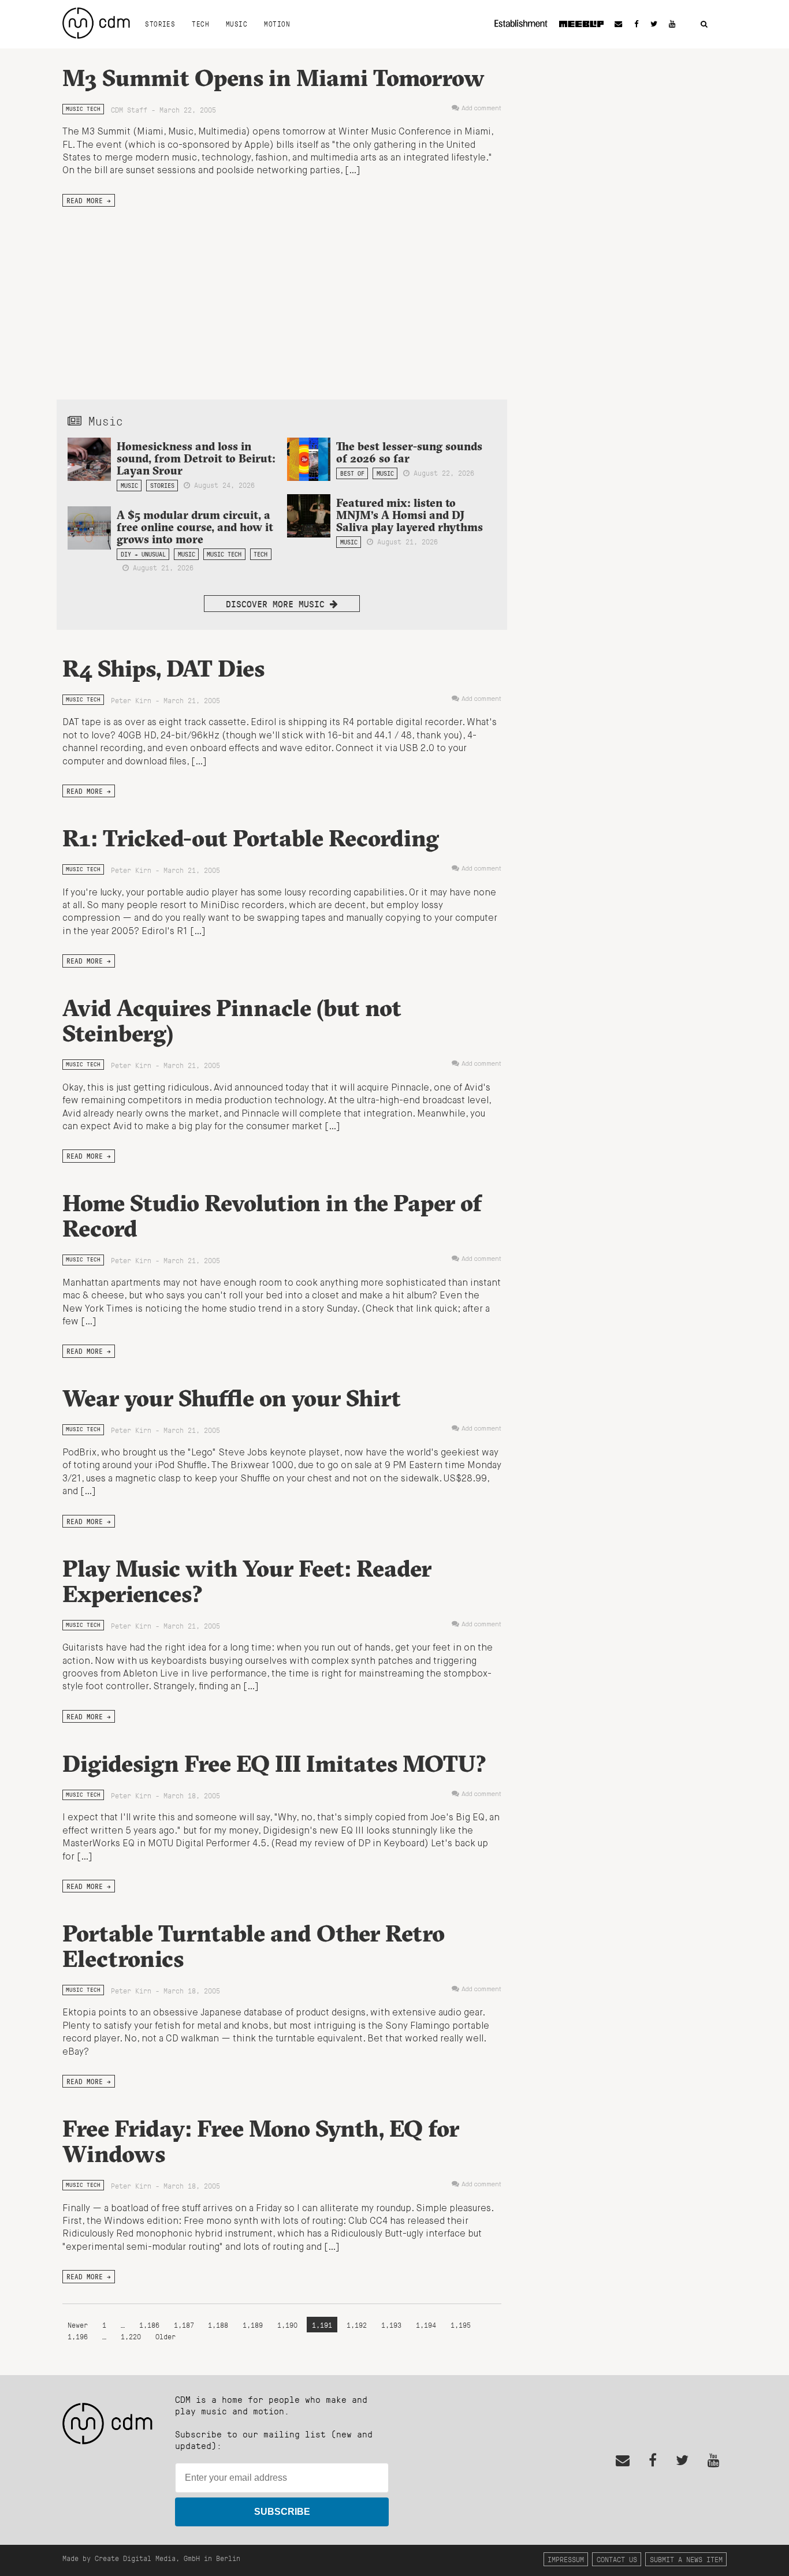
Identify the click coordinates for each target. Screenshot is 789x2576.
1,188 (218, 2325)
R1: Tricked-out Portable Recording (251, 838)
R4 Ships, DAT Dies (163, 668)
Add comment (481, 109)
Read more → (89, 200)
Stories (160, 24)
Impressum (566, 2559)
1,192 (357, 2325)
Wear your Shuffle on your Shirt (232, 1398)
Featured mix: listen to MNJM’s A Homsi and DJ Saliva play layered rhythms (410, 515)
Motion (277, 24)
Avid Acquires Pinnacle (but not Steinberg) (232, 1020)
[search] (704, 25)
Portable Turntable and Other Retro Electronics (254, 1946)
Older (165, 2336)
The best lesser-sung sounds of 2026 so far (409, 452)
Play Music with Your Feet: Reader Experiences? (247, 1581)
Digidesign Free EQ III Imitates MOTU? (275, 1763)
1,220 (131, 2336)
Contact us (617, 2559)
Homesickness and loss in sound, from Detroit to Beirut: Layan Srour (196, 458)
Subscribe (282, 2512)
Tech (200, 24)
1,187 (184, 2325)
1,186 (149, 2325)
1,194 (426, 2325)
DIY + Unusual (143, 554)
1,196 (78, 2336)
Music (237, 24)
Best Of (352, 473)
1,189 (253, 2325)
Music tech (83, 109)
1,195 (461, 2325)
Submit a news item (686, 2559)
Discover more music (278, 604)
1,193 (391, 2325)
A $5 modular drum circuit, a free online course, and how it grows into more (195, 527)
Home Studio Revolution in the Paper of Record (272, 1216)
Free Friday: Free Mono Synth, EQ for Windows (261, 2141)
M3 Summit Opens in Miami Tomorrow (273, 78)
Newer (80, 2325)
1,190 (287, 2325)
